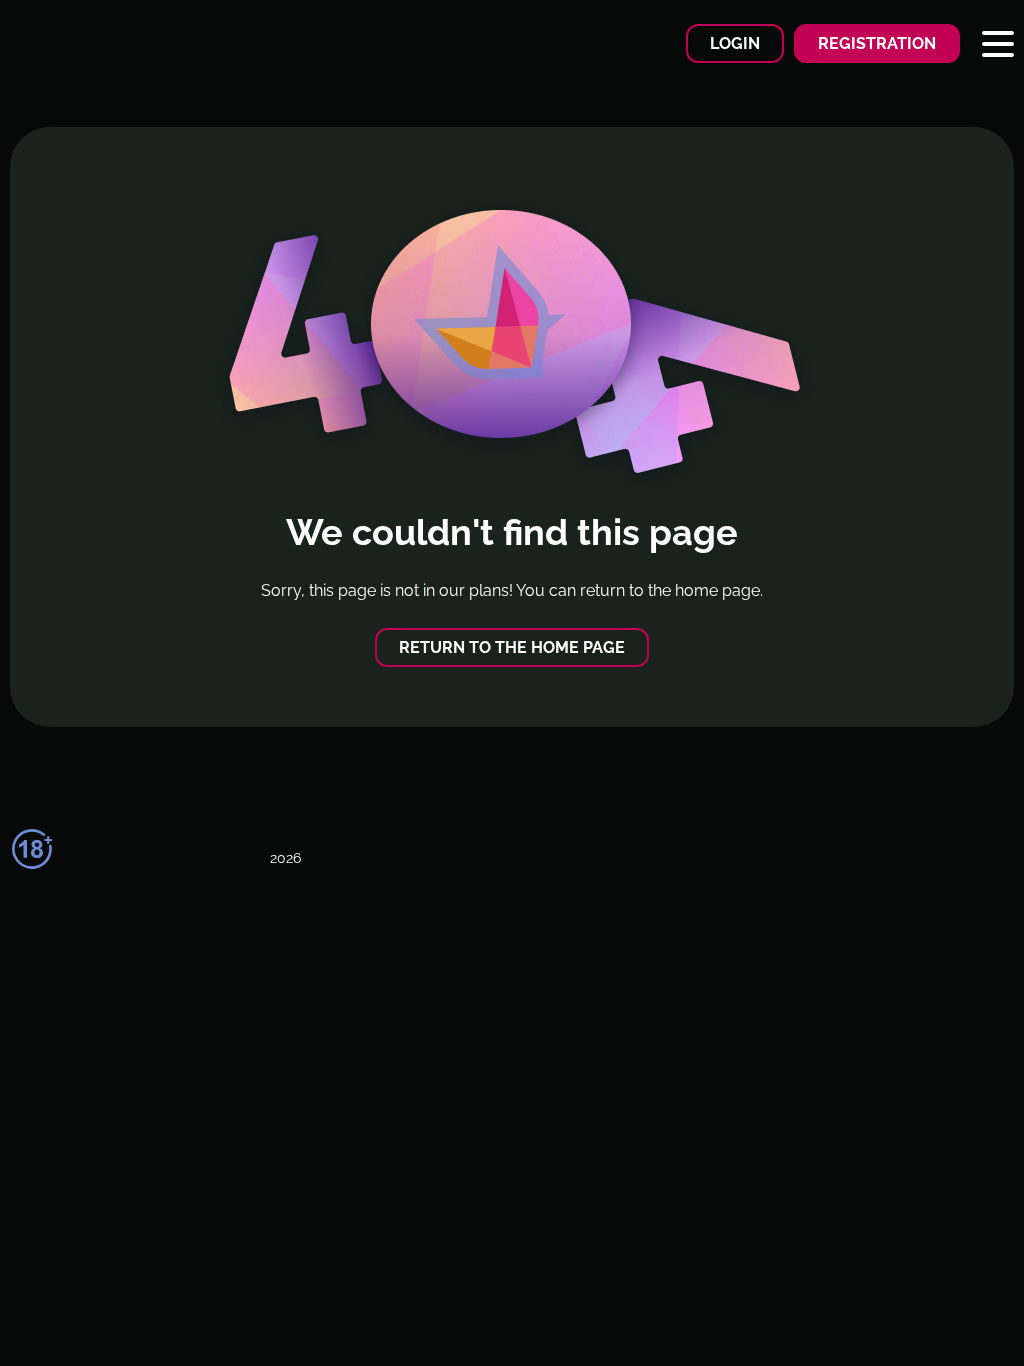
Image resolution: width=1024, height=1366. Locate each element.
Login (735, 43)
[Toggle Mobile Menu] (998, 44)
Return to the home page (512, 647)
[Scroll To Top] (961, 1315)
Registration (877, 43)
